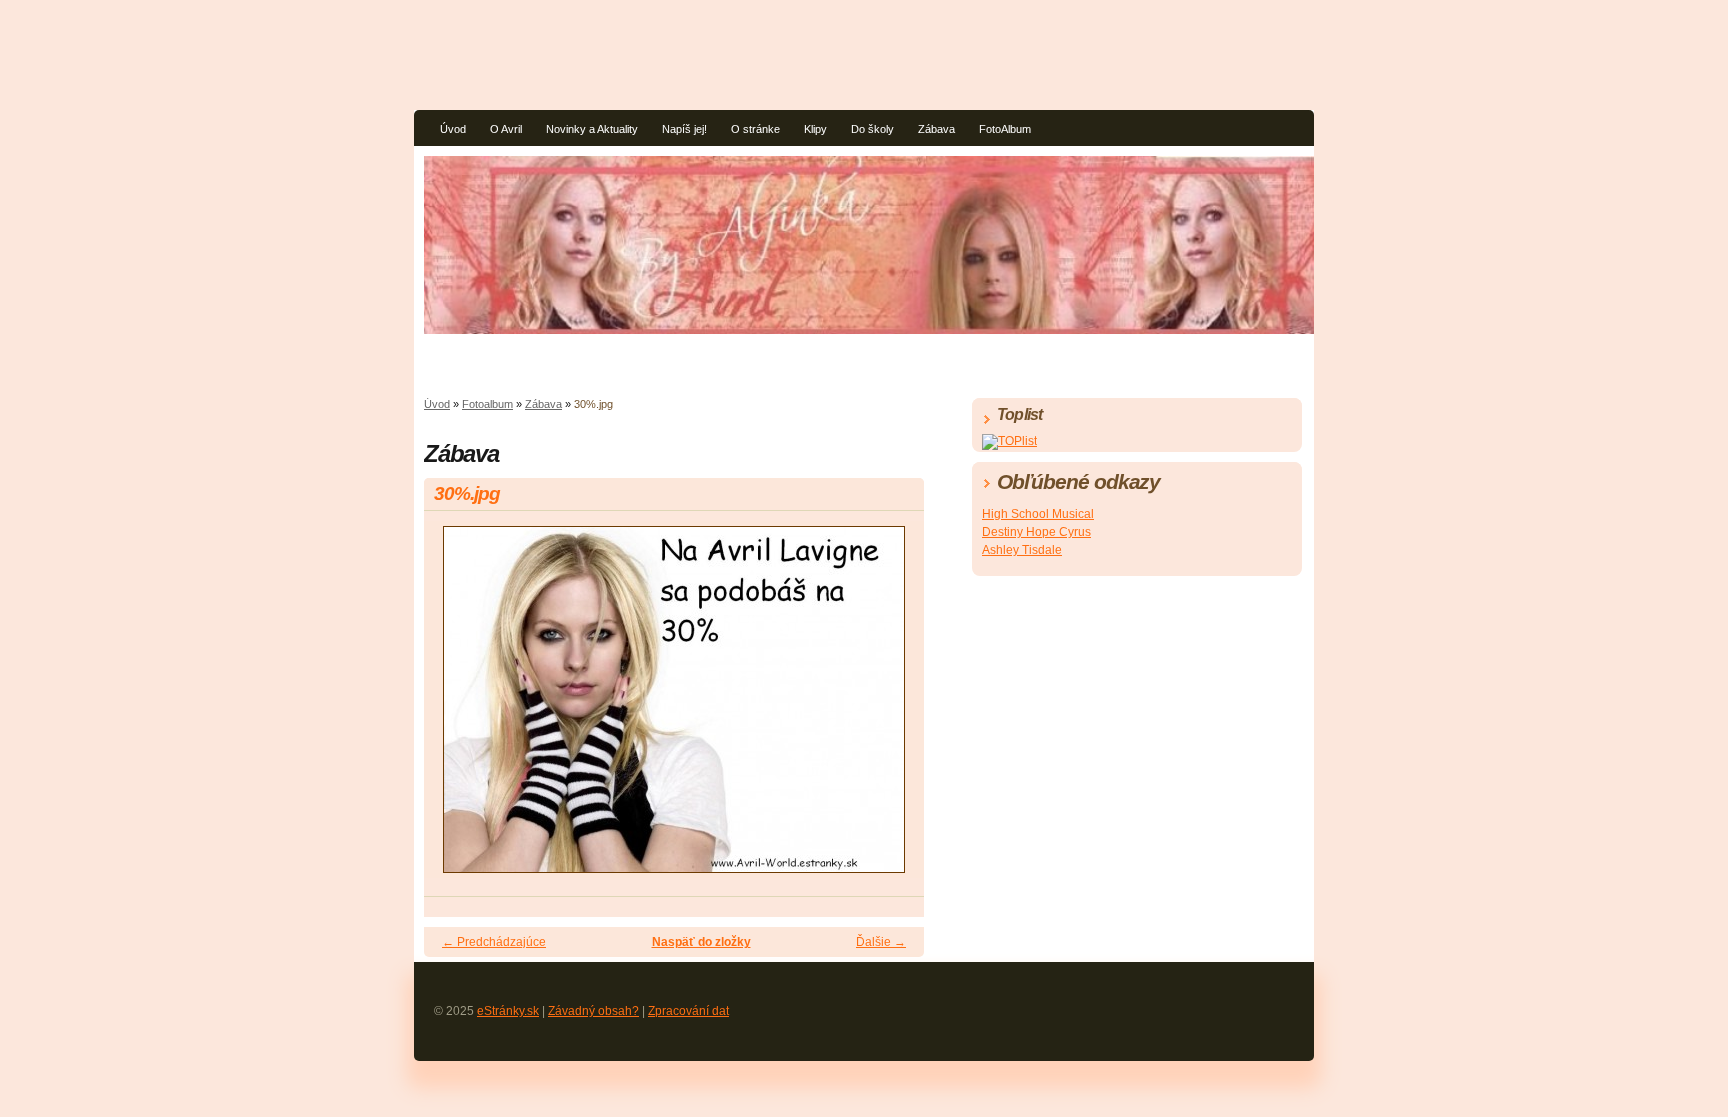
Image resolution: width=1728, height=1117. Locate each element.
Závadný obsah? (593, 1011)
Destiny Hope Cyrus (1036, 532)
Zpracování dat (688, 1011)
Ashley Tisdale (1022, 550)
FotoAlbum (1005, 129)
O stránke (755, 129)
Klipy (815, 129)
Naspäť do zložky (701, 942)
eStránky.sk (508, 1011)
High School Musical (1038, 514)
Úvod (453, 129)
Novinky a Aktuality (592, 129)
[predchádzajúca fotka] (456, 708)
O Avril (506, 129)
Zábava (936, 129)
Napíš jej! (684, 129)
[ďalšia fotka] (891, 708)
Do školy (872, 129)
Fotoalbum (487, 404)
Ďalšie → (881, 942)
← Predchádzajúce (494, 942)
